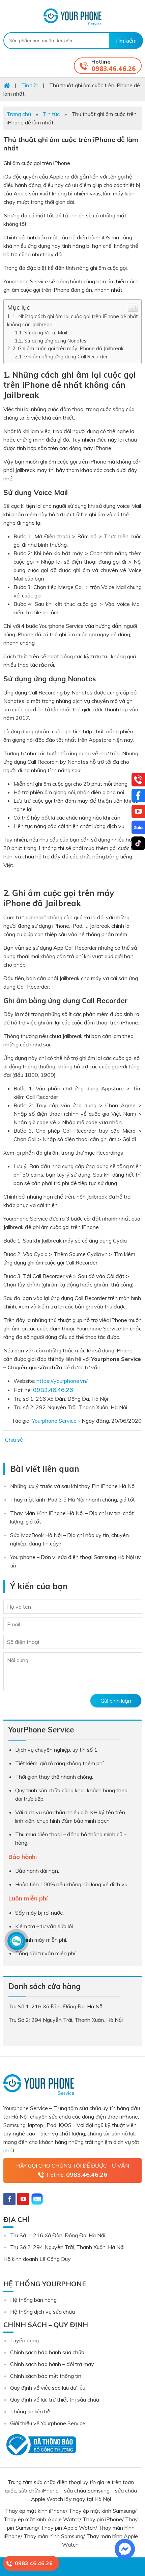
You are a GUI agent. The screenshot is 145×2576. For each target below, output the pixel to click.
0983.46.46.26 (114, 69)
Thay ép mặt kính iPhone (35, 2511)
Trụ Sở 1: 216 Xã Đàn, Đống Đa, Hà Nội (58, 2235)
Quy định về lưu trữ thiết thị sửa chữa (55, 2400)
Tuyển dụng (24, 2340)
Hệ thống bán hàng (33, 2300)
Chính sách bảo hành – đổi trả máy (52, 2364)
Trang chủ (19, 114)
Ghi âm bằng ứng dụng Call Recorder (66, 357)
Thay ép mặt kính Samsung (102, 2511)
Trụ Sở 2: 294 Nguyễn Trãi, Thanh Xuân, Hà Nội (67, 2247)
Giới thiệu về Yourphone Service (48, 2423)
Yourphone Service (72, 17)
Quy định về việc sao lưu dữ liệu (48, 2388)
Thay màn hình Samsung (53, 2536)
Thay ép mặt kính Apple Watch (42, 2519)
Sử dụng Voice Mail (46, 333)
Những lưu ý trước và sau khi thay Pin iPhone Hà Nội (73, 1486)
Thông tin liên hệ (30, 2411)
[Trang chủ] (7, 85)
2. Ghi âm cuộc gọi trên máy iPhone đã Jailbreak (68, 348)
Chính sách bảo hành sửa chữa (47, 2352)
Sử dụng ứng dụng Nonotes (55, 341)
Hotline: (77, 2175)
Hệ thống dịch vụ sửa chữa (42, 2312)
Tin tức (51, 114)
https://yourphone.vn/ (62, 1381)
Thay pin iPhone (102, 2519)
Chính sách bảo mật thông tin (46, 2376)
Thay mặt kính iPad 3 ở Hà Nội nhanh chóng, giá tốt (72, 1499)
